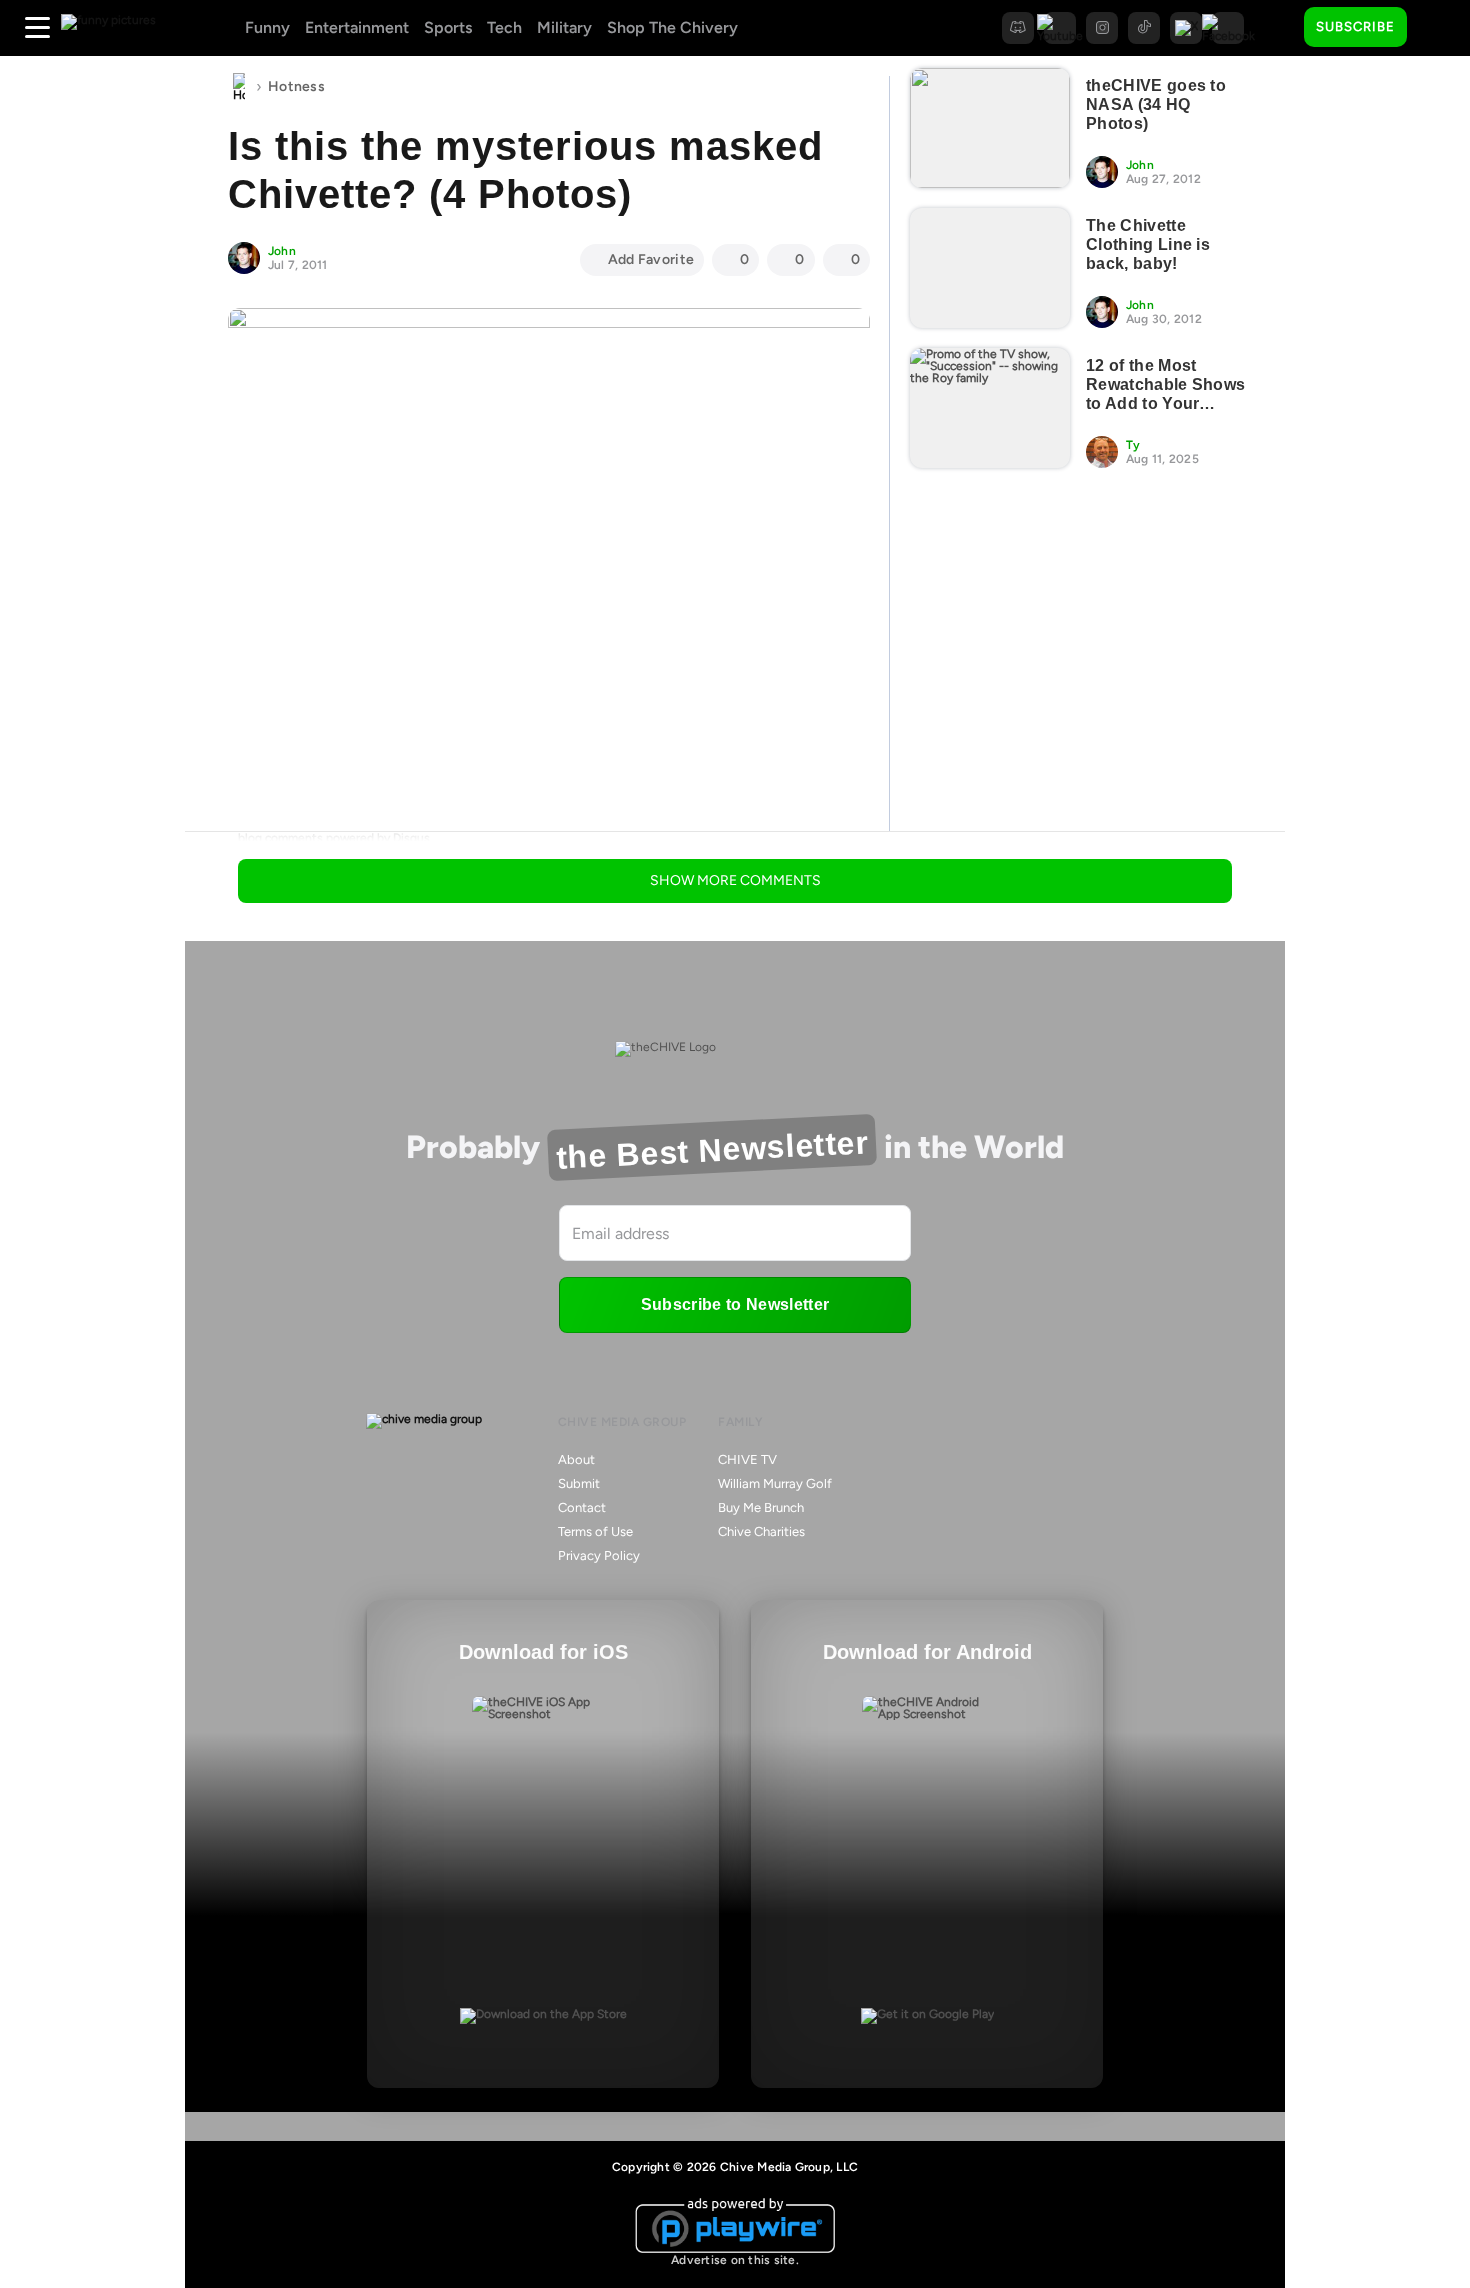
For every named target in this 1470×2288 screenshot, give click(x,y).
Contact (582, 1507)
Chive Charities (761, 1531)
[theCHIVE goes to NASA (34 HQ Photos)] (990, 128)
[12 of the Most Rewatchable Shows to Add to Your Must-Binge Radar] (990, 408)
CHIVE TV (747, 1459)
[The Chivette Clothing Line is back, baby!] (990, 268)
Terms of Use (595, 1531)
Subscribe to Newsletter (735, 1304)
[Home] (239, 87)
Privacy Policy (599, 1555)
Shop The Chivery (672, 27)
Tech (504, 27)
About (576, 1459)
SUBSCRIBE (1355, 26)
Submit (579, 1483)
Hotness (296, 86)
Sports (448, 27)
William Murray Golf (775, 1483)
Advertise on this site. (735, 2260)
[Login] (1440, 28)
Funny (267, 27)
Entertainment (357, 27)
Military (564, 27)
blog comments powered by (334, 838)
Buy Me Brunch (761, 1507)
